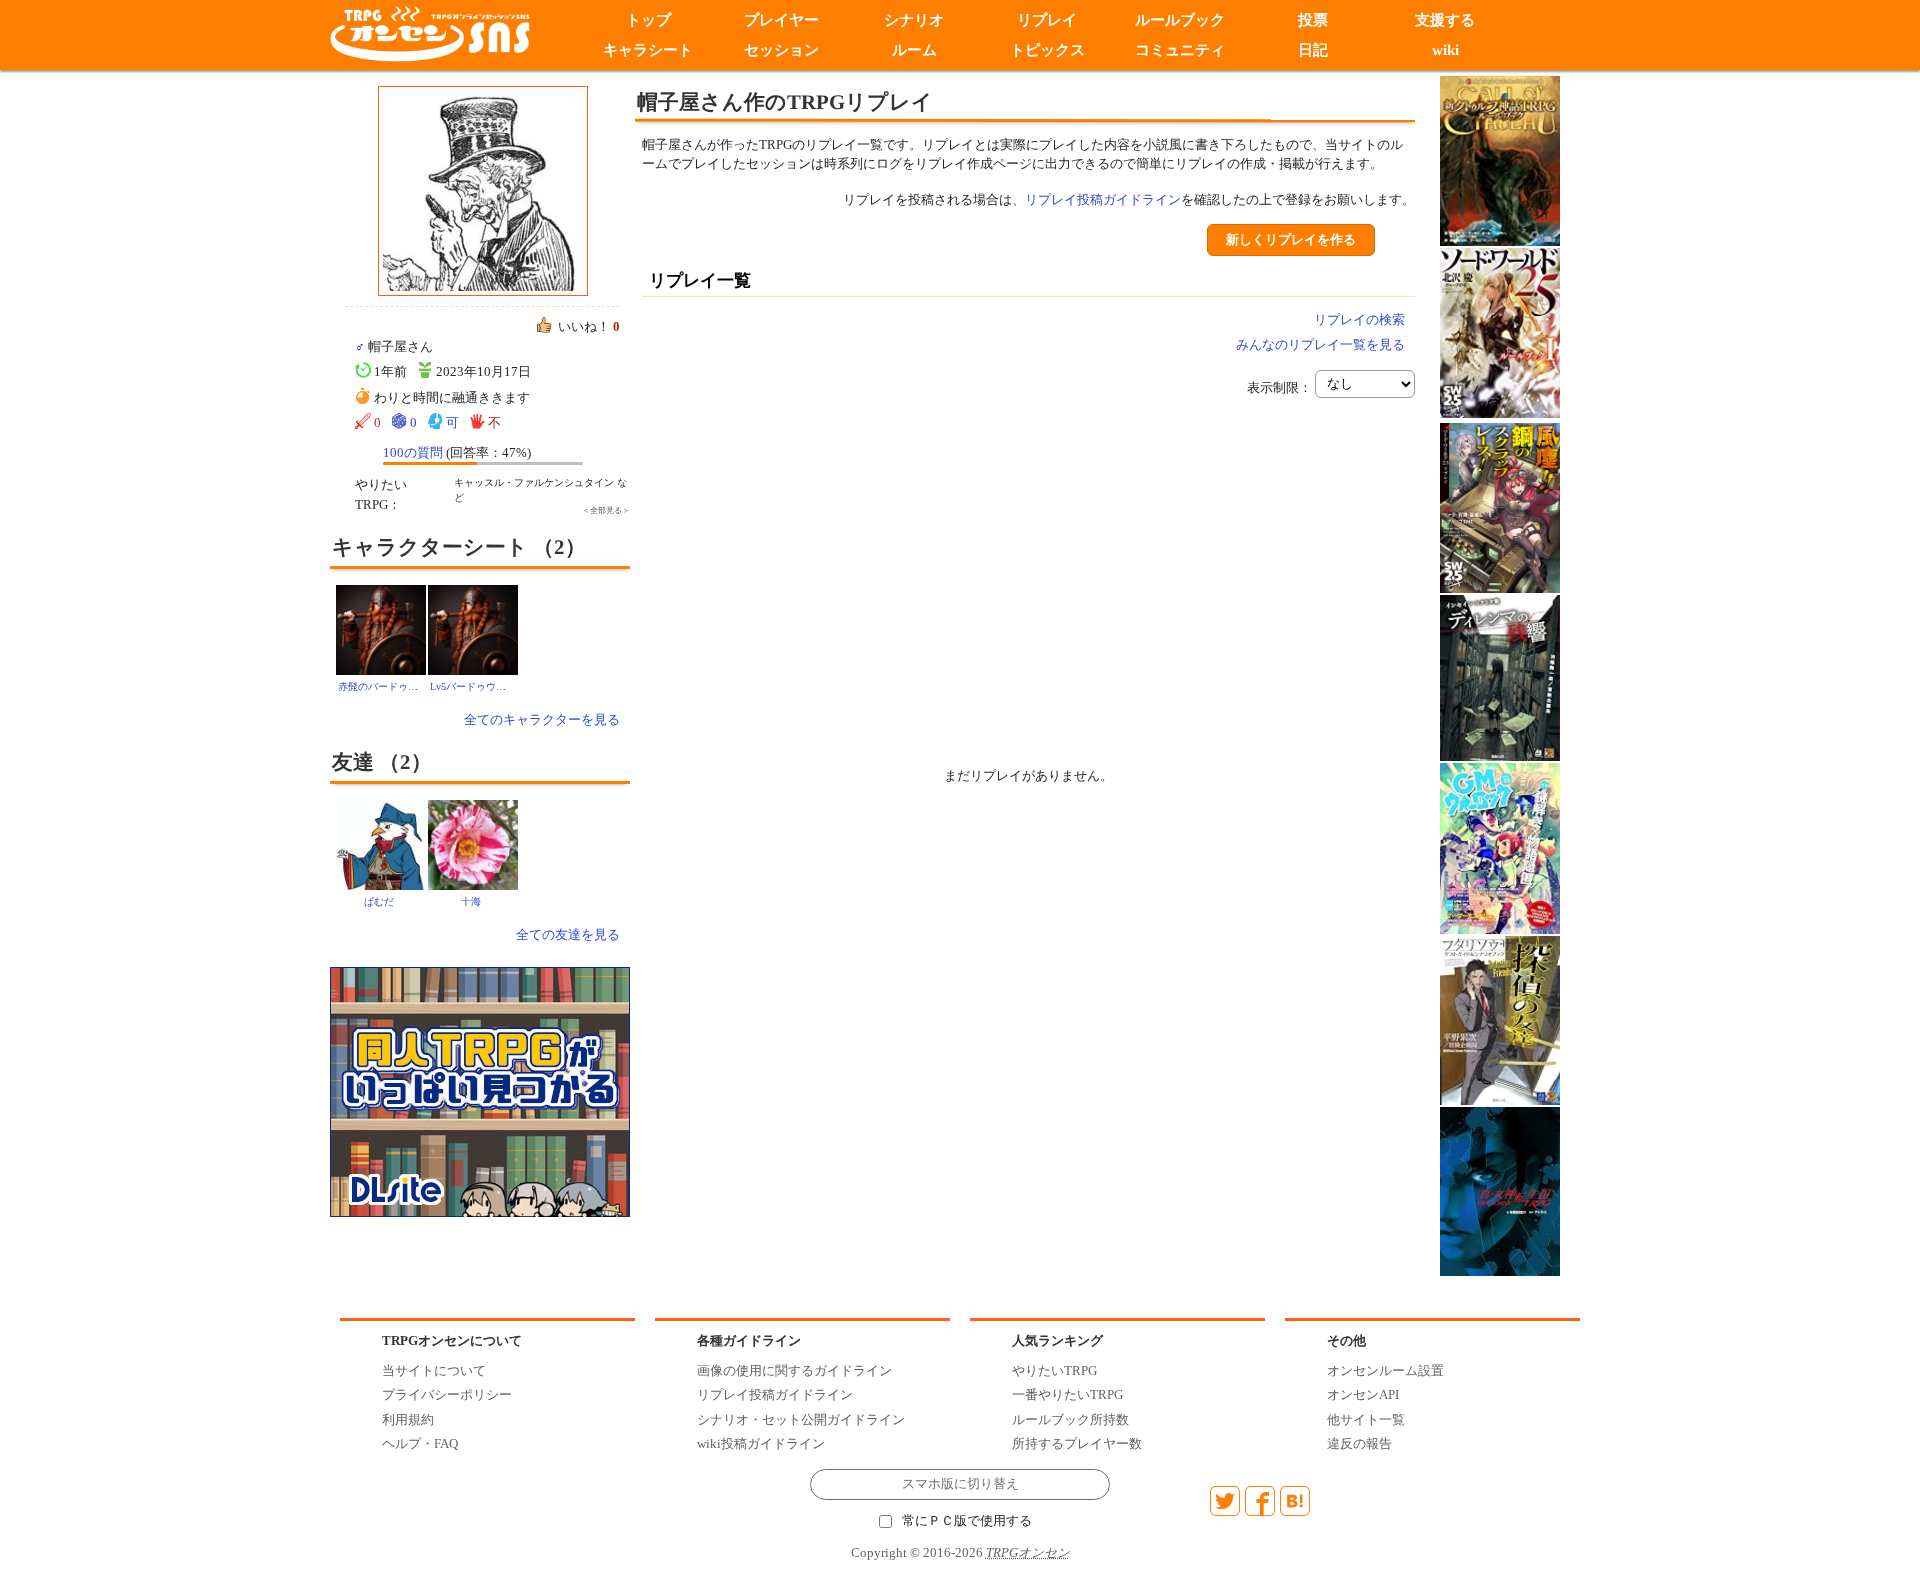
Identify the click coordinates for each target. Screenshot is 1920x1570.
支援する (1446, 20)
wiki (1445, 50)
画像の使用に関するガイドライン (794, 1370)
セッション (781, 50)
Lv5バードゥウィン (473, 686)
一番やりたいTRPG (1067, 1394)
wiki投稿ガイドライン (761, 1443)
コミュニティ (1180, 50)
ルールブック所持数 (1070, 1419)
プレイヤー (781, 20)
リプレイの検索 (1359, 319)
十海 (471, 901)
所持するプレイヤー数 (1077, 1443)
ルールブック (1180, 20)
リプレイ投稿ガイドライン (1103, 199)
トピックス (1047, 50)
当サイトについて (434, 1370)
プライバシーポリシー (447, 1394)
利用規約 (408, 1419)
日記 (1313, 50)
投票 (1313, 20)
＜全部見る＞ (606, 510)
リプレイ (1047, 20)
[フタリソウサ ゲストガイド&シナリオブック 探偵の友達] (1500, 1019)
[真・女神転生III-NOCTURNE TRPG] (1500, 1189)
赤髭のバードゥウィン (388, 686)
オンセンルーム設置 (1385, 1370)
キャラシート (648, 50)
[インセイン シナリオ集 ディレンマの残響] (1500, 676)
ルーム (914, 50)
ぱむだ (379, 901)
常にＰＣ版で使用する (967, 1521)
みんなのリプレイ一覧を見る (1320, 344)
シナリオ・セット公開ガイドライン (801, 1419)
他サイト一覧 (1366, 1419)
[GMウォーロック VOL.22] (1500, 847)
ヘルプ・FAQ (420, 1443)
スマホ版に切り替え (960, 1484)
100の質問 (413, 452)
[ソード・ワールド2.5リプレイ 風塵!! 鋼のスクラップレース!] (1500, 506)
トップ (648, 20)
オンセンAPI (1363, 1394)
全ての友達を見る (568, 934)
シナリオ (914, 20)
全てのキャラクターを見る (542, 719)
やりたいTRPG (1054, 1370)
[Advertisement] (860, 553)
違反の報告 (1359, 1443)
